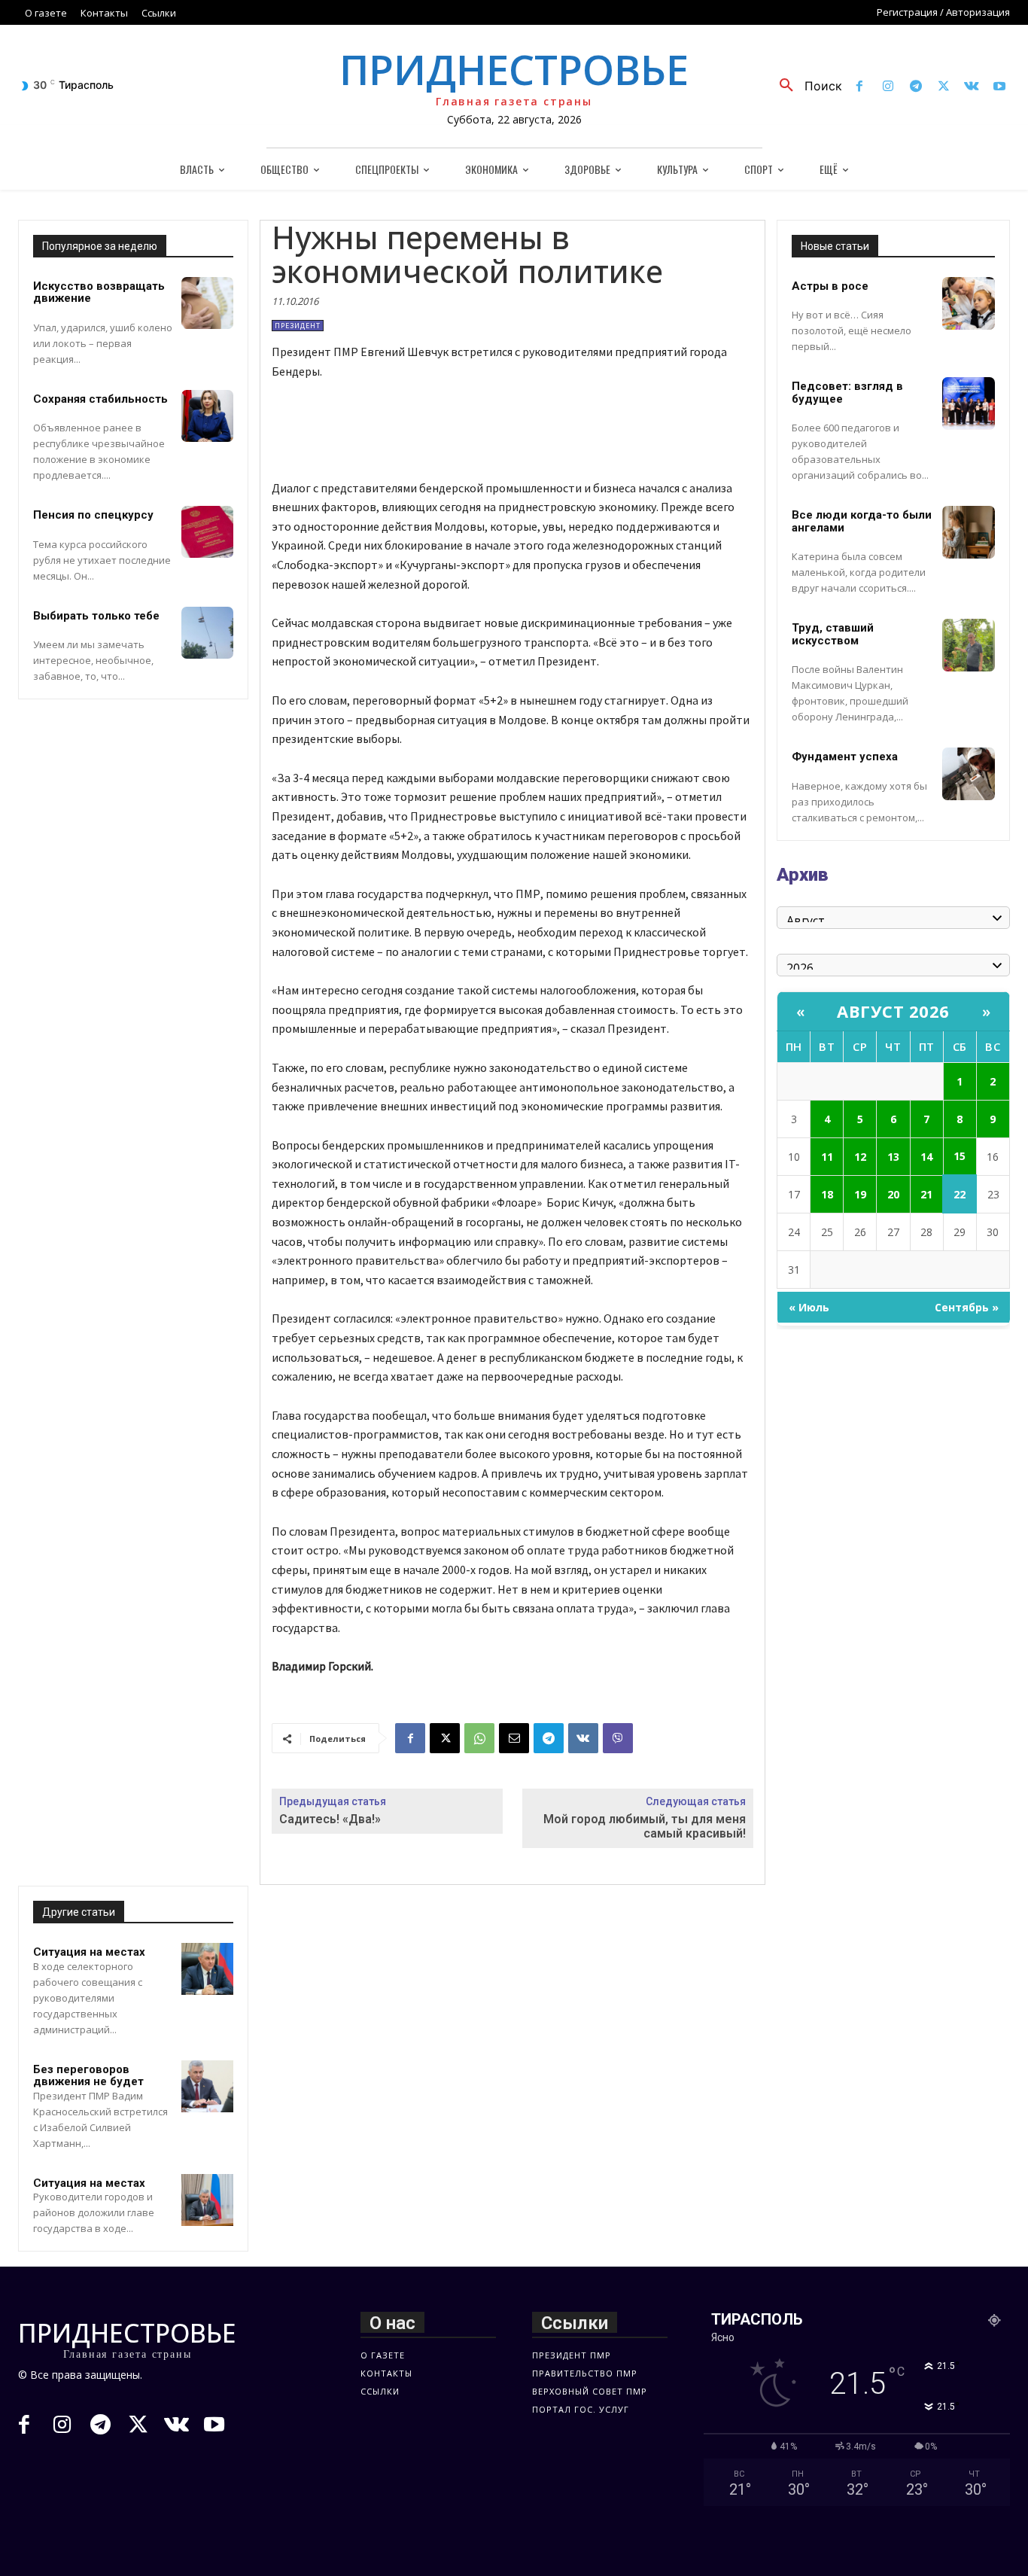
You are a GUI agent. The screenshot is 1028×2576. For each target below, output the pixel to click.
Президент (298, 326)
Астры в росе (830, 286)
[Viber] (618, 1738)
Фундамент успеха (845, 757)
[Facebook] (860, 87)
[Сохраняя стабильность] (207, 416)
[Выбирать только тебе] (207, 633)
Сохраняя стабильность (100, 399)
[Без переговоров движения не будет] (207, 2086)
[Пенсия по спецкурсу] (207, 532)
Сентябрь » (967, 1307)
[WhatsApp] (479, 1738)
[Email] (514, 1738)
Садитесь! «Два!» (330, 1819)
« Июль (809, 1307)
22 (960, 1194)
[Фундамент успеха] (969, 774)
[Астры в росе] (969, 303)
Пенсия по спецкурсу (93, 515)
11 (827, 1157)
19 (860, 1194)
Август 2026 (893, 1011)
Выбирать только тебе (96, 616)
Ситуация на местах (89, 1952)
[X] (943, 87)
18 (827, 1194)
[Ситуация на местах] (207, 1969)
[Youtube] (1000, 87)
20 (893, 1194)
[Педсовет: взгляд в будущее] (969, 403)
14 (926, 1157)
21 (926, 1194)
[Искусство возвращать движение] (207, 303)
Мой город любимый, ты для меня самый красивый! (645, 1826)
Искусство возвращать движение (99, 292)
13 (893, 1157)
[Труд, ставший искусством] (969, 645)
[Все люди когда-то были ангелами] (969, 532)
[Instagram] (888, 87)
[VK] (583, 1738)
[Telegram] (915, 87)
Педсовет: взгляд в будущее (847, 393)
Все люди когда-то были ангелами (862, 521)
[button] (805, 86)
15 (960, 1156)
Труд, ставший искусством (833, 634)
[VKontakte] (972, 87)
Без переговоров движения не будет (88, 2076)
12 (860, 1157)
